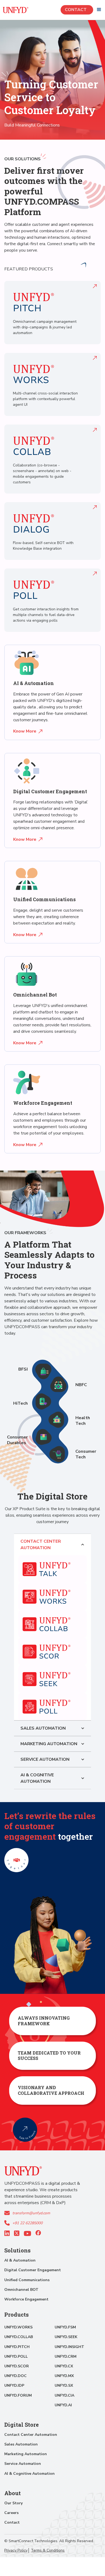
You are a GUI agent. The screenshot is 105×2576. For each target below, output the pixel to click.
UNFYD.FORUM (18, 2395)
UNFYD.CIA (64, 2395)
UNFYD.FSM (65, 2327)
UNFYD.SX (64, 2385)
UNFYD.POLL (16, 2356)
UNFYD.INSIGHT (69, 2347)
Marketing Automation (26, 2454)
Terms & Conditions (48, 2550)
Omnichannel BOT (21, 2290)
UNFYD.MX (64, 2376)
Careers (11, 2513)
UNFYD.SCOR (17, 2366)
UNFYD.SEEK (66, 2337)
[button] (99, 10)
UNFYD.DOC (15, 2376)
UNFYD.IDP (14, 2385)
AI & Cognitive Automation (29, 2474)
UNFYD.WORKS (18, 2327)
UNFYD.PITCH (17, 2347)
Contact (77, 10)
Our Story (13, 2503)
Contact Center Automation (31, 2435)
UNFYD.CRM (66, 2356)
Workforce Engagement (26, 2299)
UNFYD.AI (63, 2405)
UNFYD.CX (64, 2366)
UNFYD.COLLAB (19, 2337)
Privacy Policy (16, 2550)
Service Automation (23, 2464)
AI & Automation (20, 2260)
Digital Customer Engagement (33, 2270)
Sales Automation (21, 2444)
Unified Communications (27, 2280)
